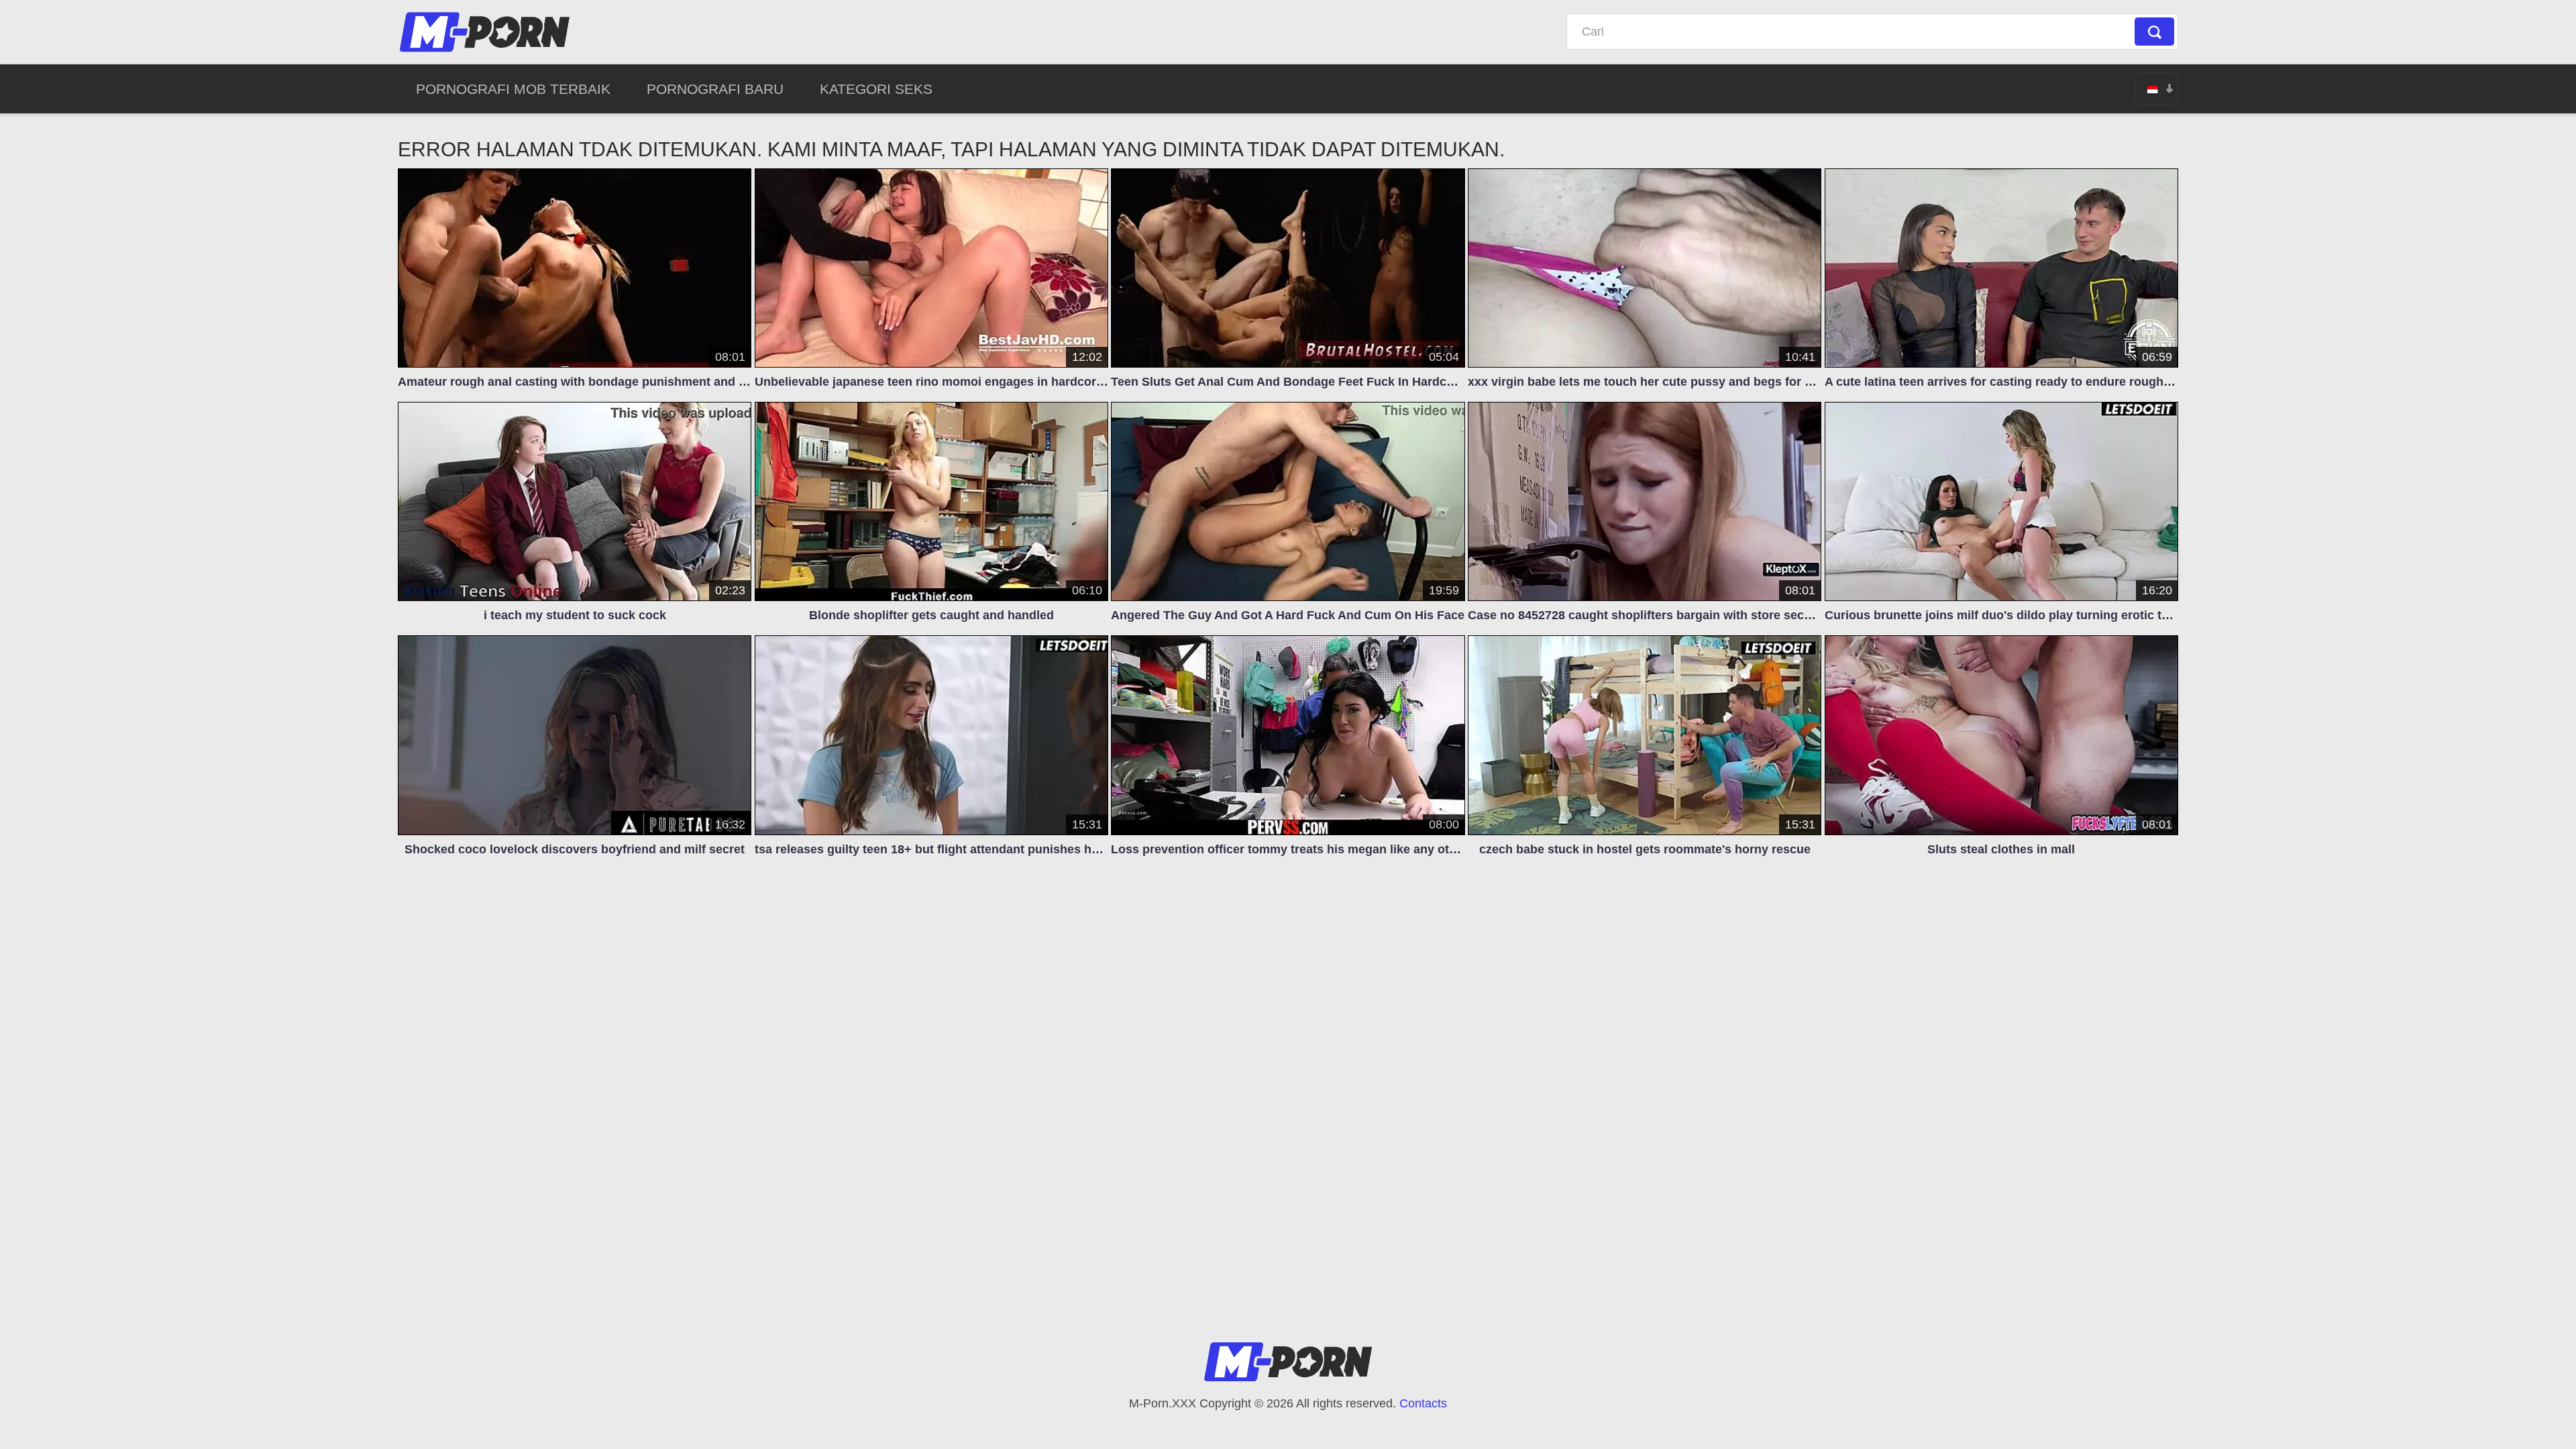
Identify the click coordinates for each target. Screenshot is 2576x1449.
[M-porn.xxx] (487, 32)
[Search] (2154, 32)
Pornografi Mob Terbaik (513, 89)
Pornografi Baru (715, 89)
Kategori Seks (876, 89)
